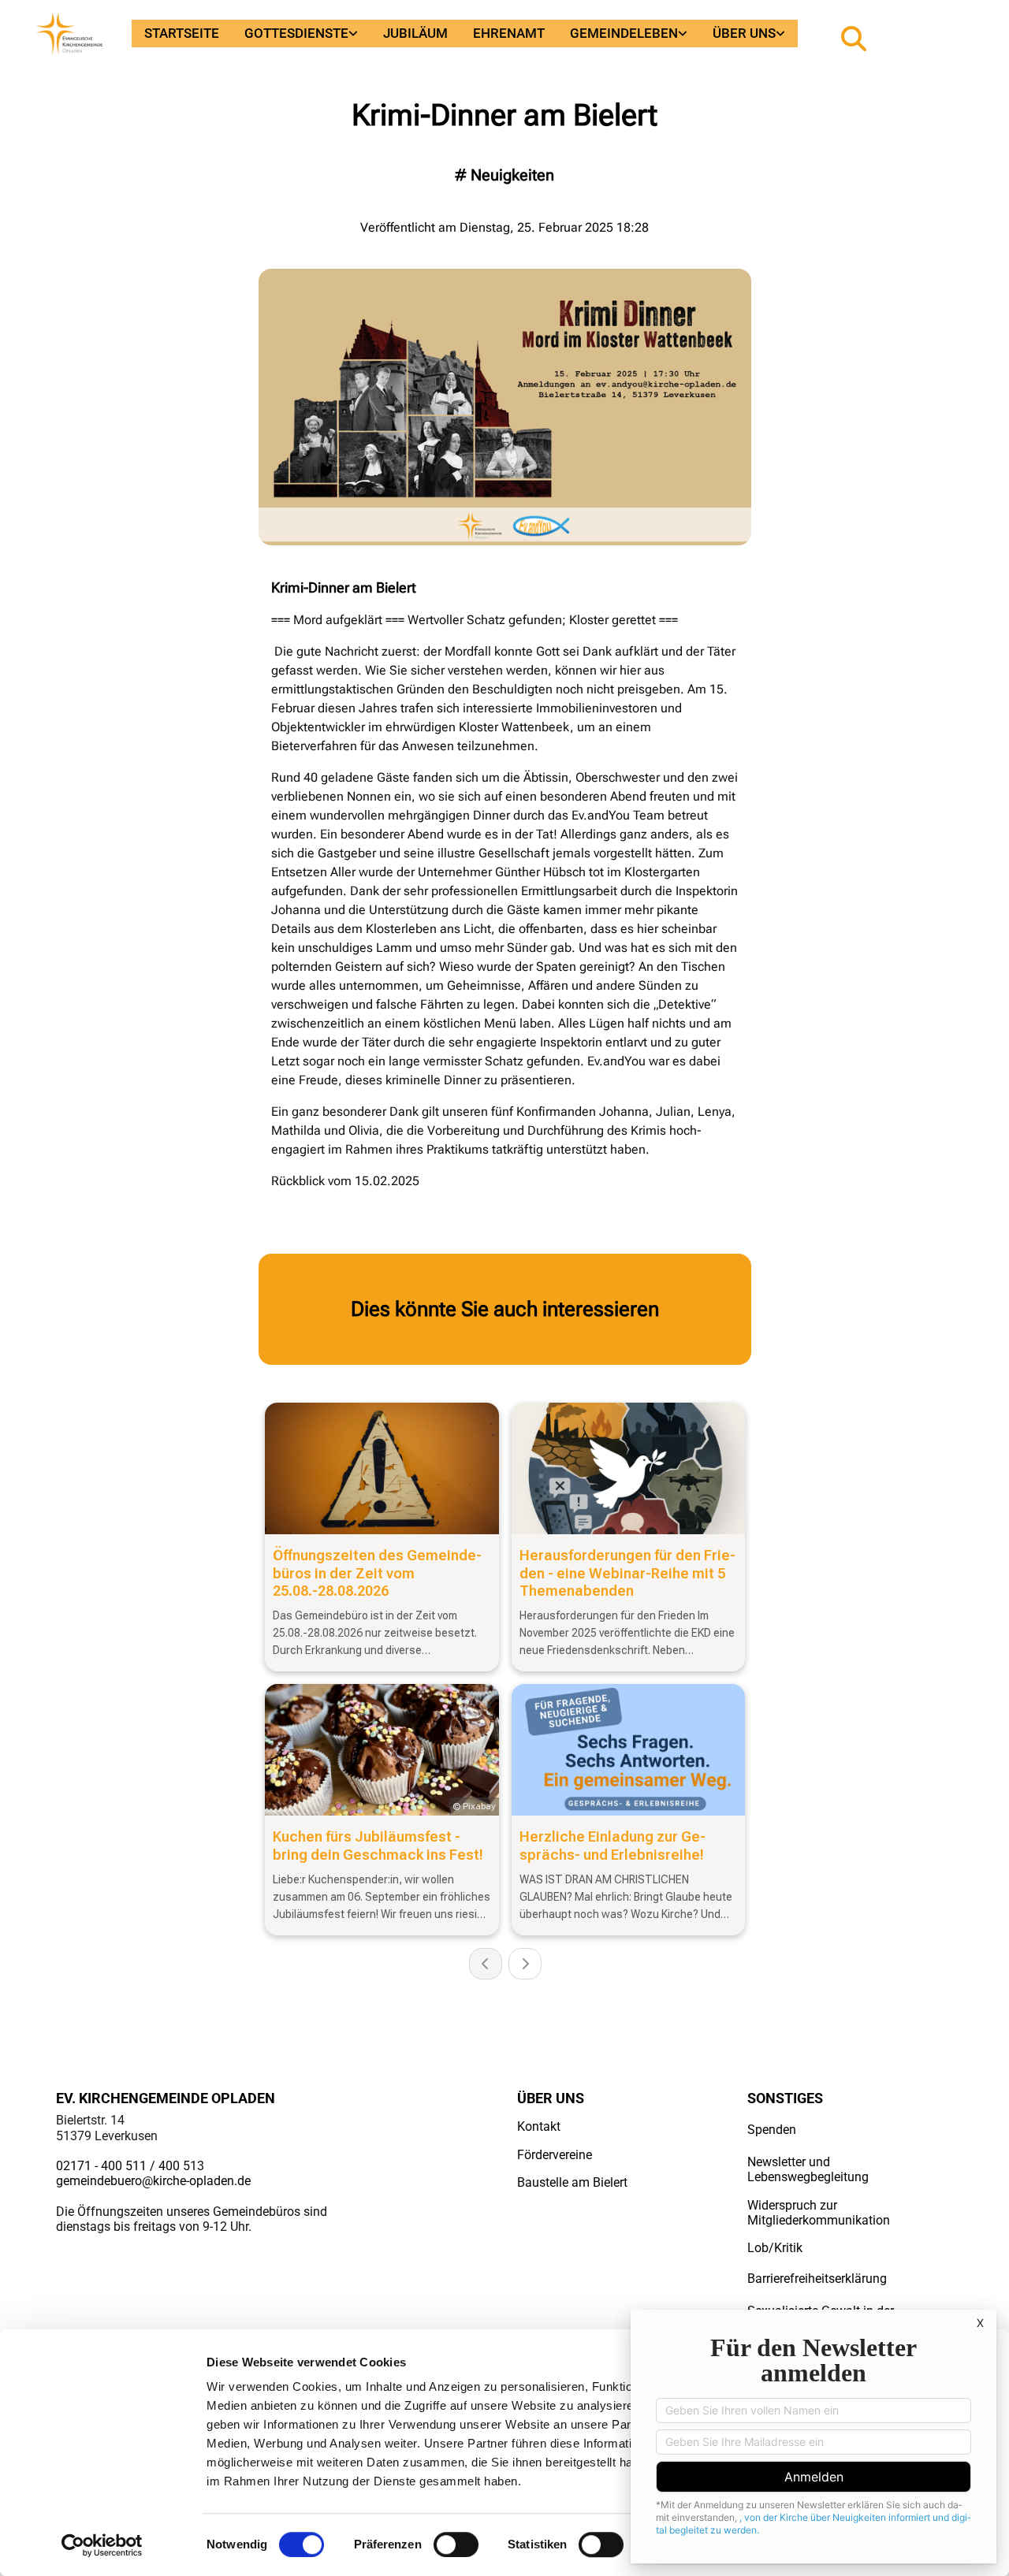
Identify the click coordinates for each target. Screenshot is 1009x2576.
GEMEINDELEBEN (624, 33)
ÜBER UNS (744, 33)
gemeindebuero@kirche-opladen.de (153, 2181)
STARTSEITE (182, 33)
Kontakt (539, 2126)
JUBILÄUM (415, 33)
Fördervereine (555, 2155)
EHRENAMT (509, 33)
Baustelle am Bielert (572, 2182)
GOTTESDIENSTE (296, 33)
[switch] (456, 2544)
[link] (301, 33)
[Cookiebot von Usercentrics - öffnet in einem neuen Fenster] (102, 2545)
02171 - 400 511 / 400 (118, 2166)
